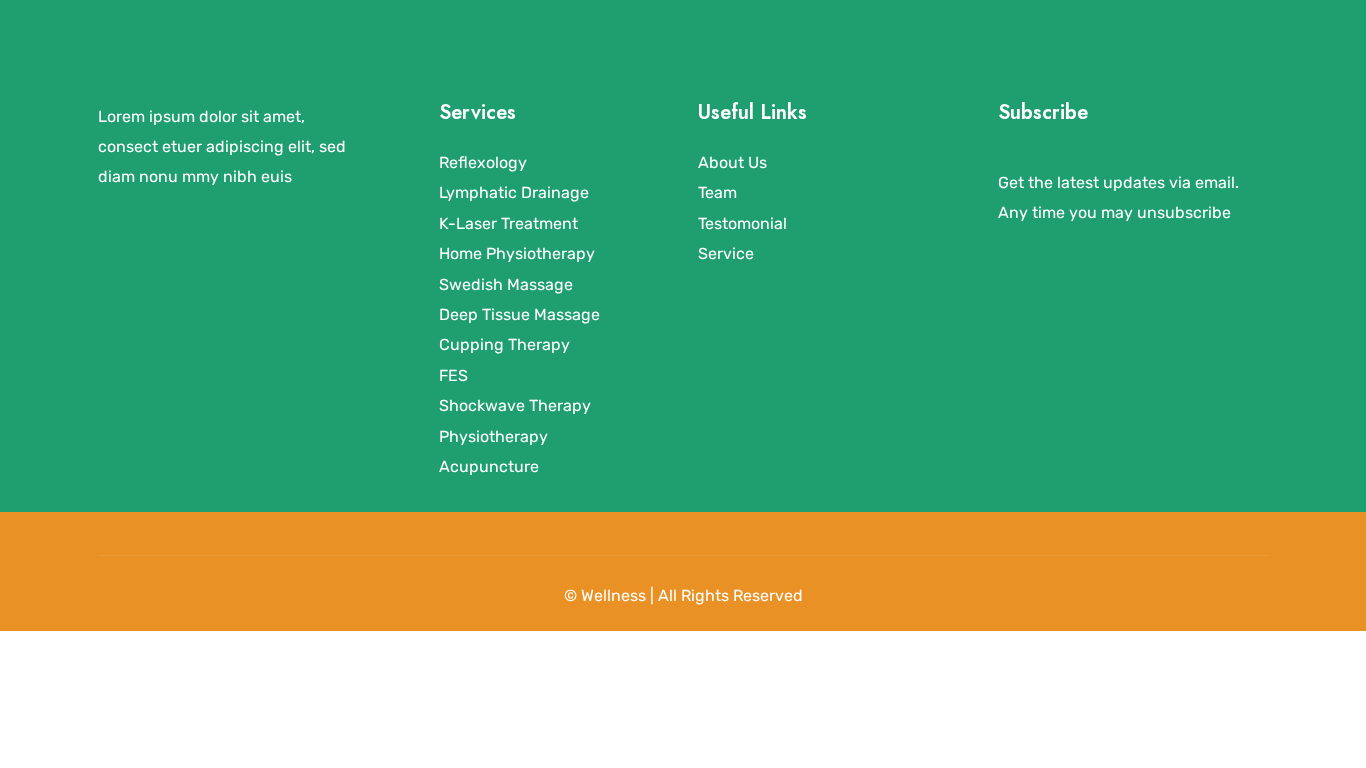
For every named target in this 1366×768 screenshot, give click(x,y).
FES (453, 375)
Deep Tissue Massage (519, 314)
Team (717, 192)
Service (726, 253)
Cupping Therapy (504, 344)
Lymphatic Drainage (514, 192)
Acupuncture (489, 466)
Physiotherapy (493, 436)
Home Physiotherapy (517, 253)
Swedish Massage (506, 284)
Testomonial (742, 223)
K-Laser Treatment (508, 223)
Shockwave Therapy (515, 405)
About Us (732, 162)
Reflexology (483, 162)
